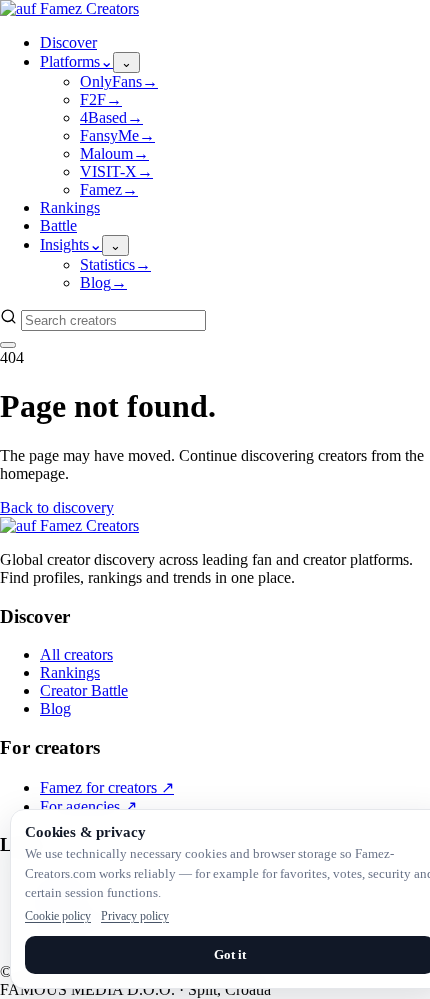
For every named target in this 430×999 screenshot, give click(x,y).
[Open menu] (8, 345)
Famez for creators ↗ (107, 787)
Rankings (70, 672)
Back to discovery (57, 507)
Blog (55, 708)
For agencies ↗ (88, 806)
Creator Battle (84, 690)
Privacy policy (135, 916)
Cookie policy (58, 916)
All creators (76, 654)
